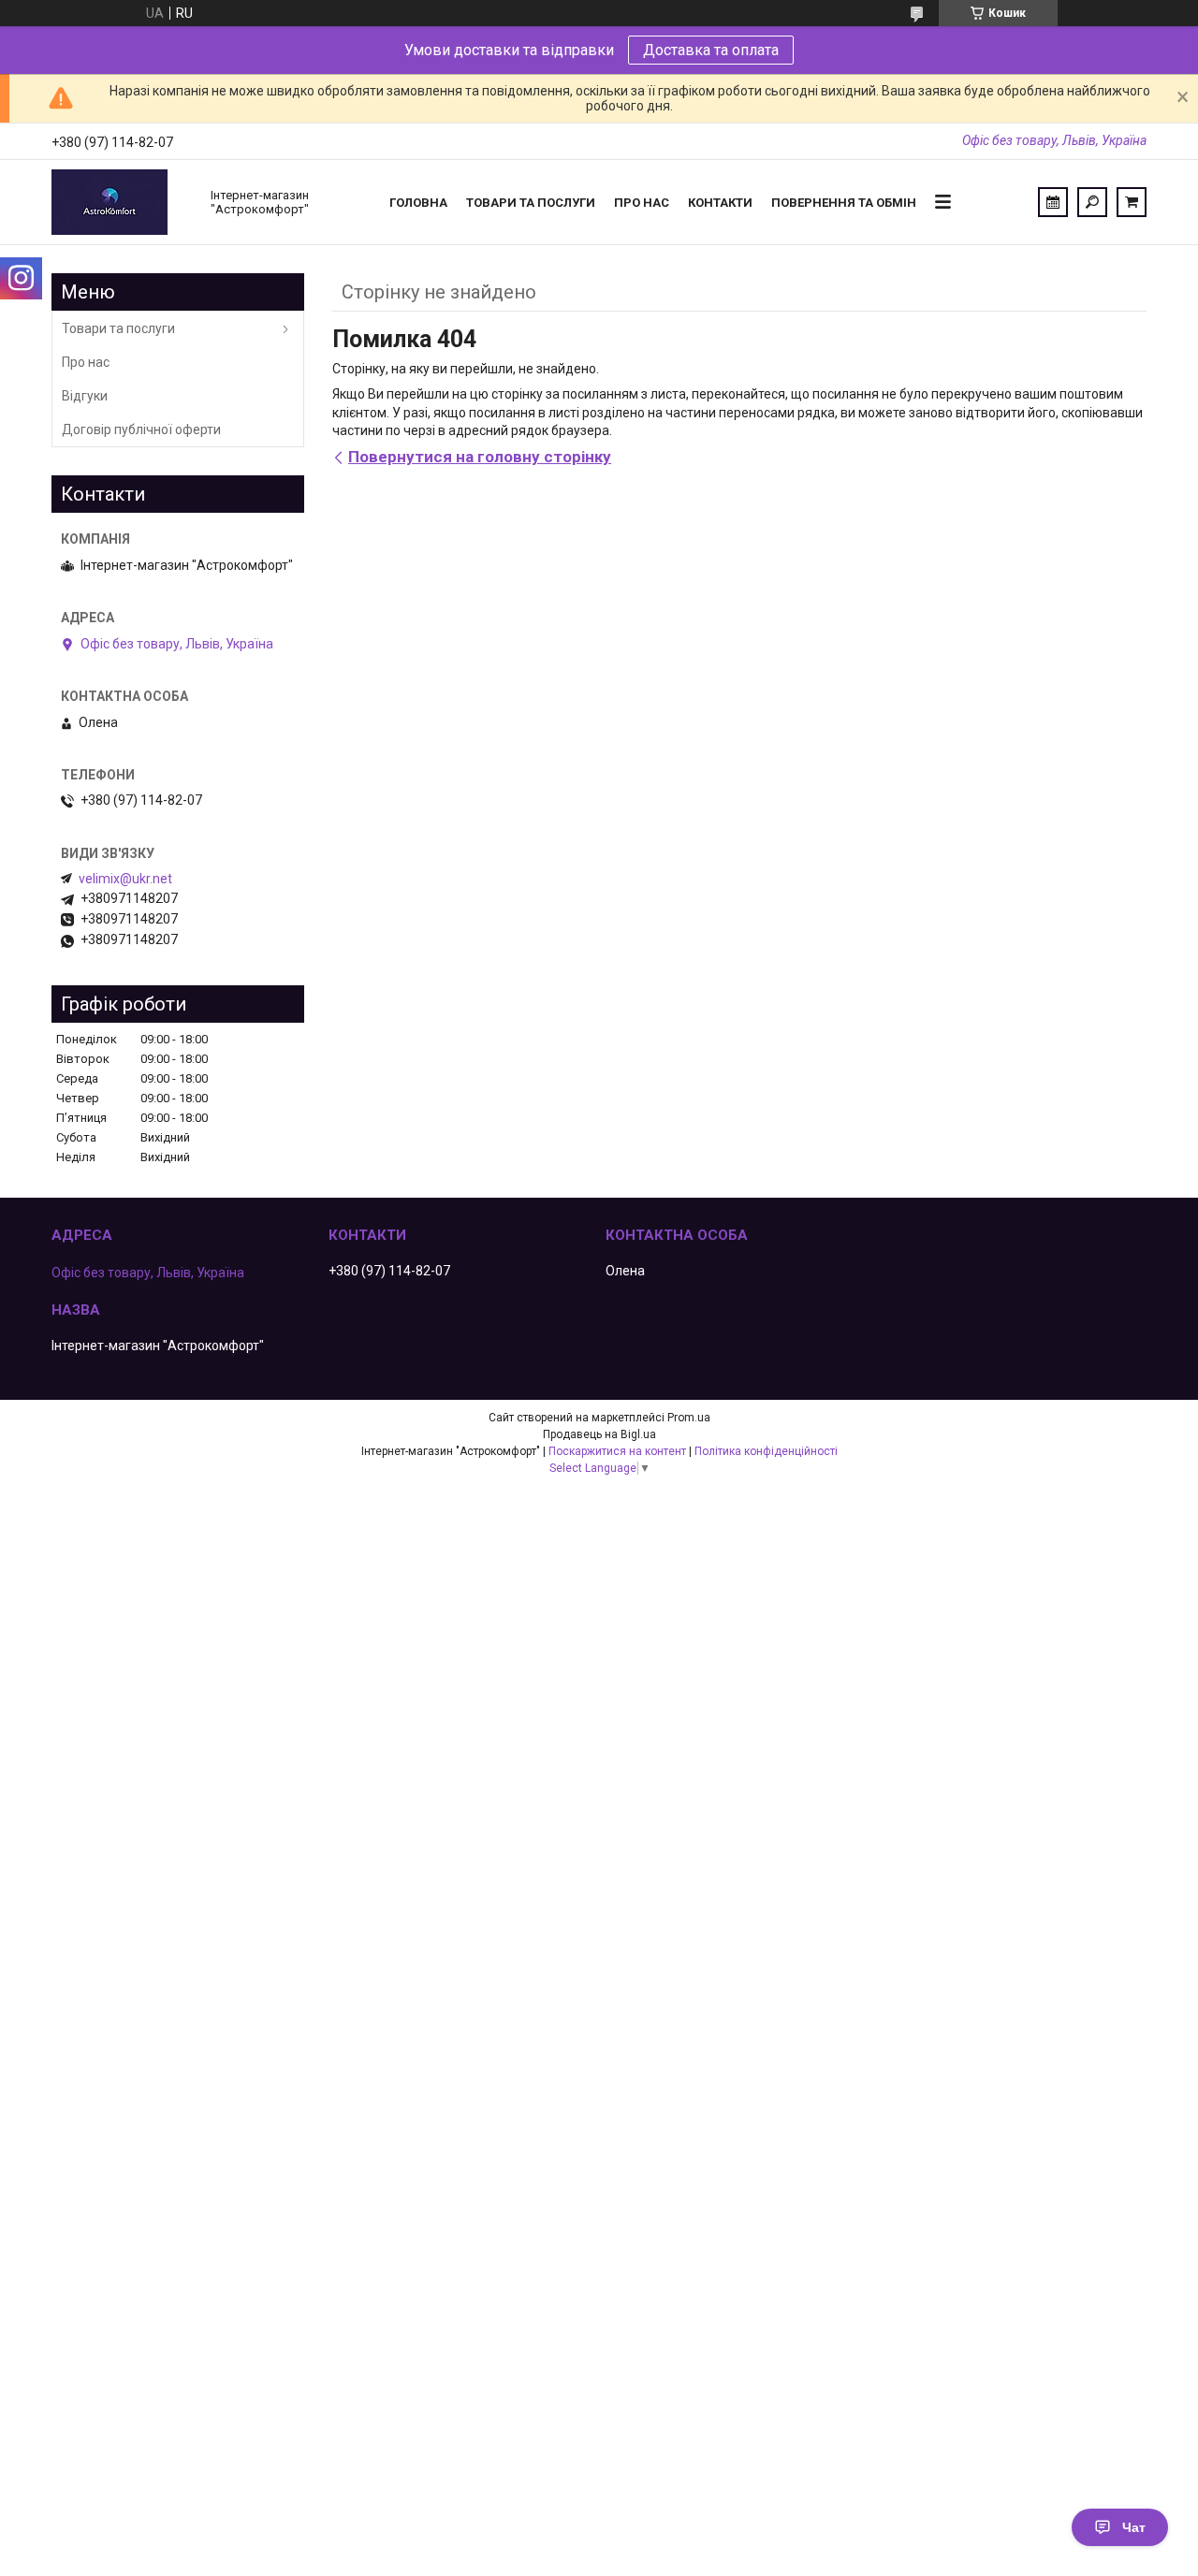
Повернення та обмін (844, 203)
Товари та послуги (531, 203)
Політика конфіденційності (766, 1451)
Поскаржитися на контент (617, 1451)
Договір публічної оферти (141, 429)
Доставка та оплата (711, 50)
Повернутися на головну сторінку (480, 457)
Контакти (720, 203)
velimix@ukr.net (125, 879)
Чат (1134, 2527)
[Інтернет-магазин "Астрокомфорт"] (122, 202)
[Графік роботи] (1053, 202)
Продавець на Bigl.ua (599, 1434)
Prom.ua (689, 1418)
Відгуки (85, 396)
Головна (418, 203)
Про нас (642, 203)
